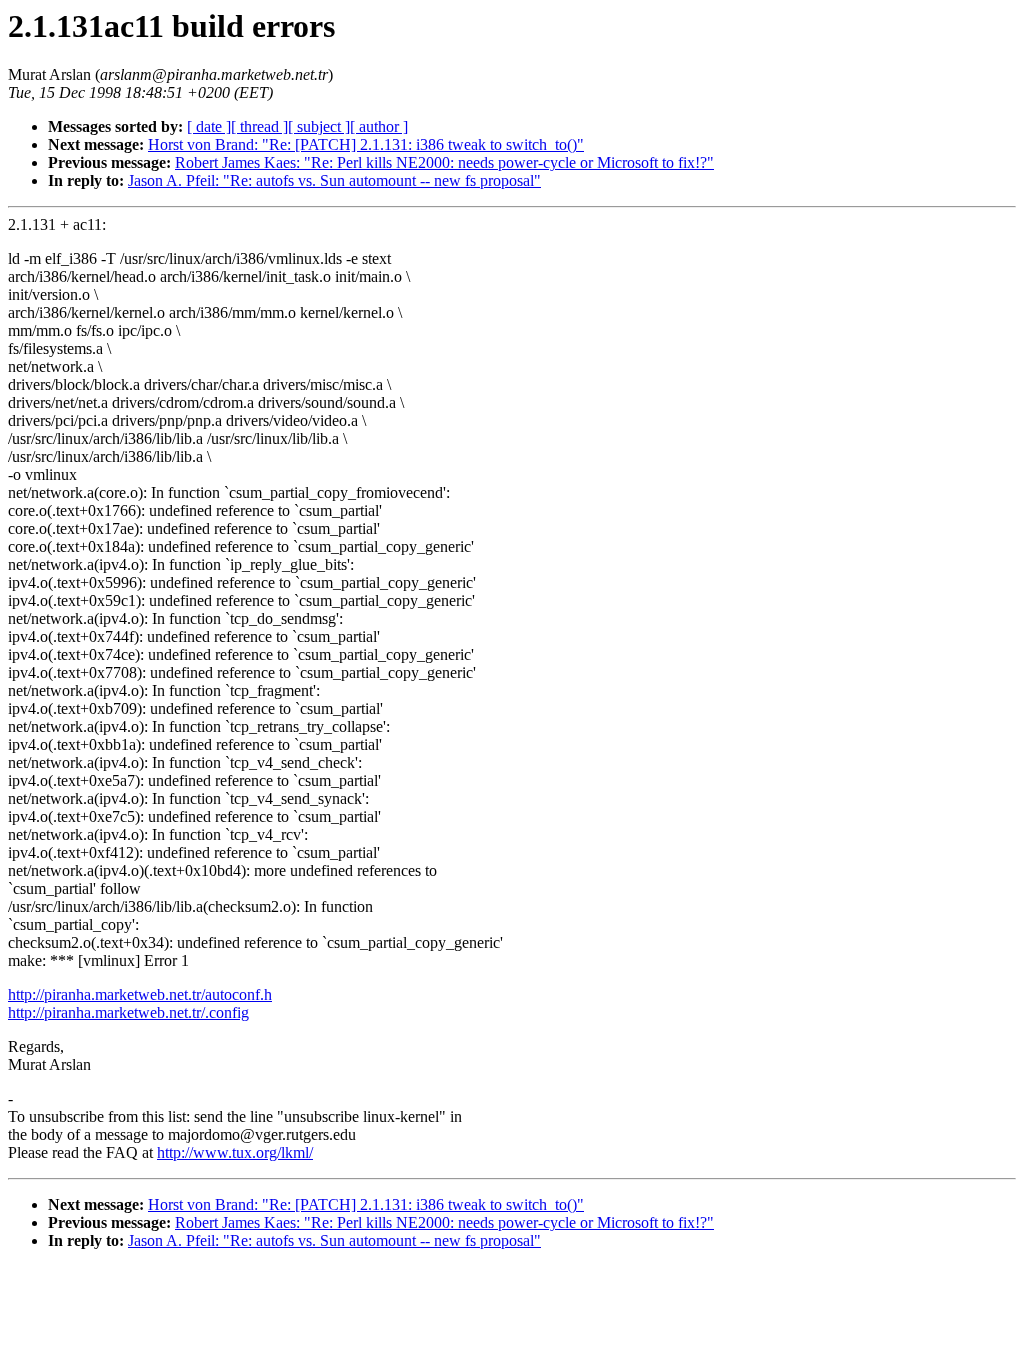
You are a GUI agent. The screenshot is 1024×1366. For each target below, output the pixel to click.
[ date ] (209, 126)
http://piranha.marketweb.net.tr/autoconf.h (140, 994)
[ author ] (379, 126)
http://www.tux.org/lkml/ (235, 1152)
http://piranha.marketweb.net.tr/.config (128, 1012)
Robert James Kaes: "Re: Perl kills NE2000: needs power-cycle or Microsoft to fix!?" (444, 162)
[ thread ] (259, 126)
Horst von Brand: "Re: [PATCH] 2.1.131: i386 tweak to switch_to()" (366, 144)
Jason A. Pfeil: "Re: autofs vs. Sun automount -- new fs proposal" (334, 180)
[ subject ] (319, 126)
